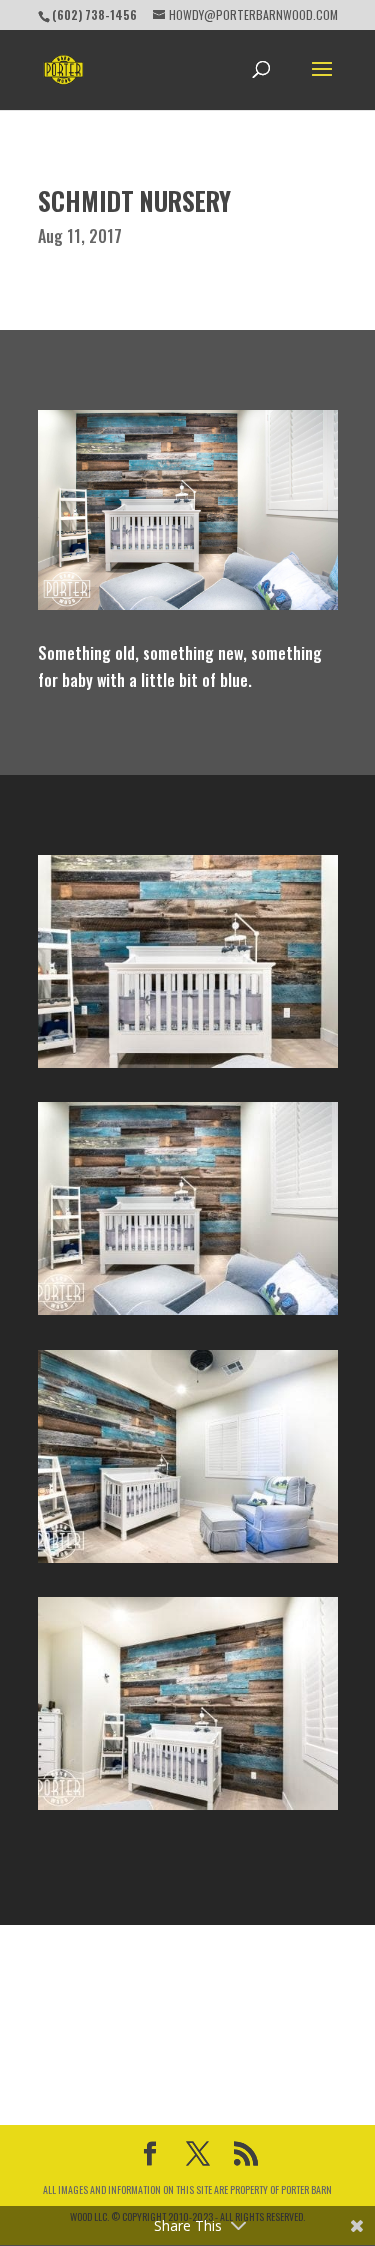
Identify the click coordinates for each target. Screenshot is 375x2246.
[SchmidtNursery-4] (188, 1810)
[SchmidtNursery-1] (188, 1563)
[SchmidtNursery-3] (188, 1068)
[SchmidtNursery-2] (188, 1315)
